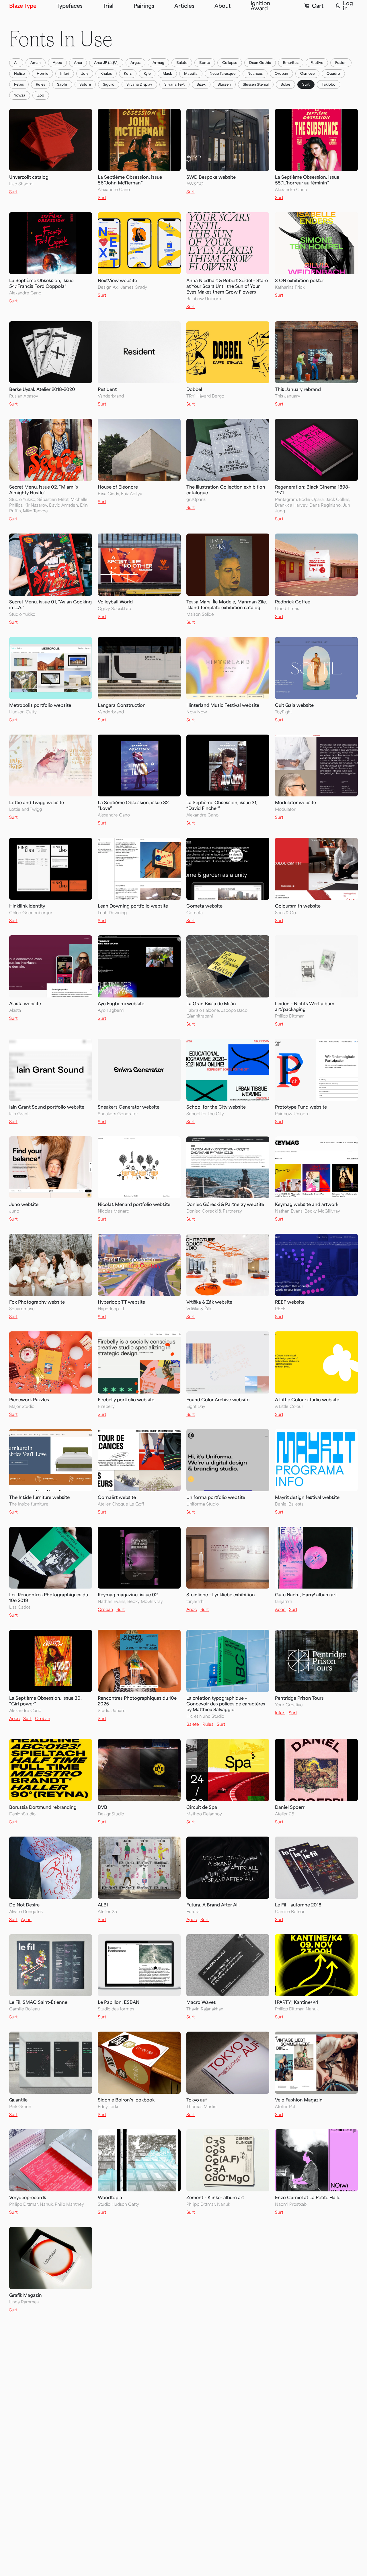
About (222, 6)
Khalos (106, 74)
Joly (85, 74)
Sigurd (109, 84)
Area (78, 63)
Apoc (57, 63)
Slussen (224, 84)
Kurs (128, 74)
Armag (158, 63)
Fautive (317, 63)
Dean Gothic (260, 63)
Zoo (41, 95)
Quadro (333, 74)
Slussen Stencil (256, 84)
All (16, 63)
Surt (306, 84)
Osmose (307, 74)
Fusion (341, 63)
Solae (285, 84)
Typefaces (70, 6)
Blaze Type (23, 6)
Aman (36, 63)
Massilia (191, 74)
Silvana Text (174, 84)
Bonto (205, 63)
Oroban (281, 74)
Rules (40, 84)
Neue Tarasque (222, 74)
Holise (19, 74)
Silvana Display (139, 84)
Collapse (230, 63)
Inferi (65, 74)
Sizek (201, 84)
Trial (108, 6)
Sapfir (62, 84)
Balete (182, 63)
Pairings (144, 6)
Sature (85, 84)
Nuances (255, 74)
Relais (19, 84)
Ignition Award (260, 6)
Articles (184, 6)
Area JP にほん (106, 63)
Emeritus (291, 63)
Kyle (147, 74)
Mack (167, 74)
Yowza (20, 95)
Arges (135, 63)
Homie (42, 74)
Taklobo (329, 84)
